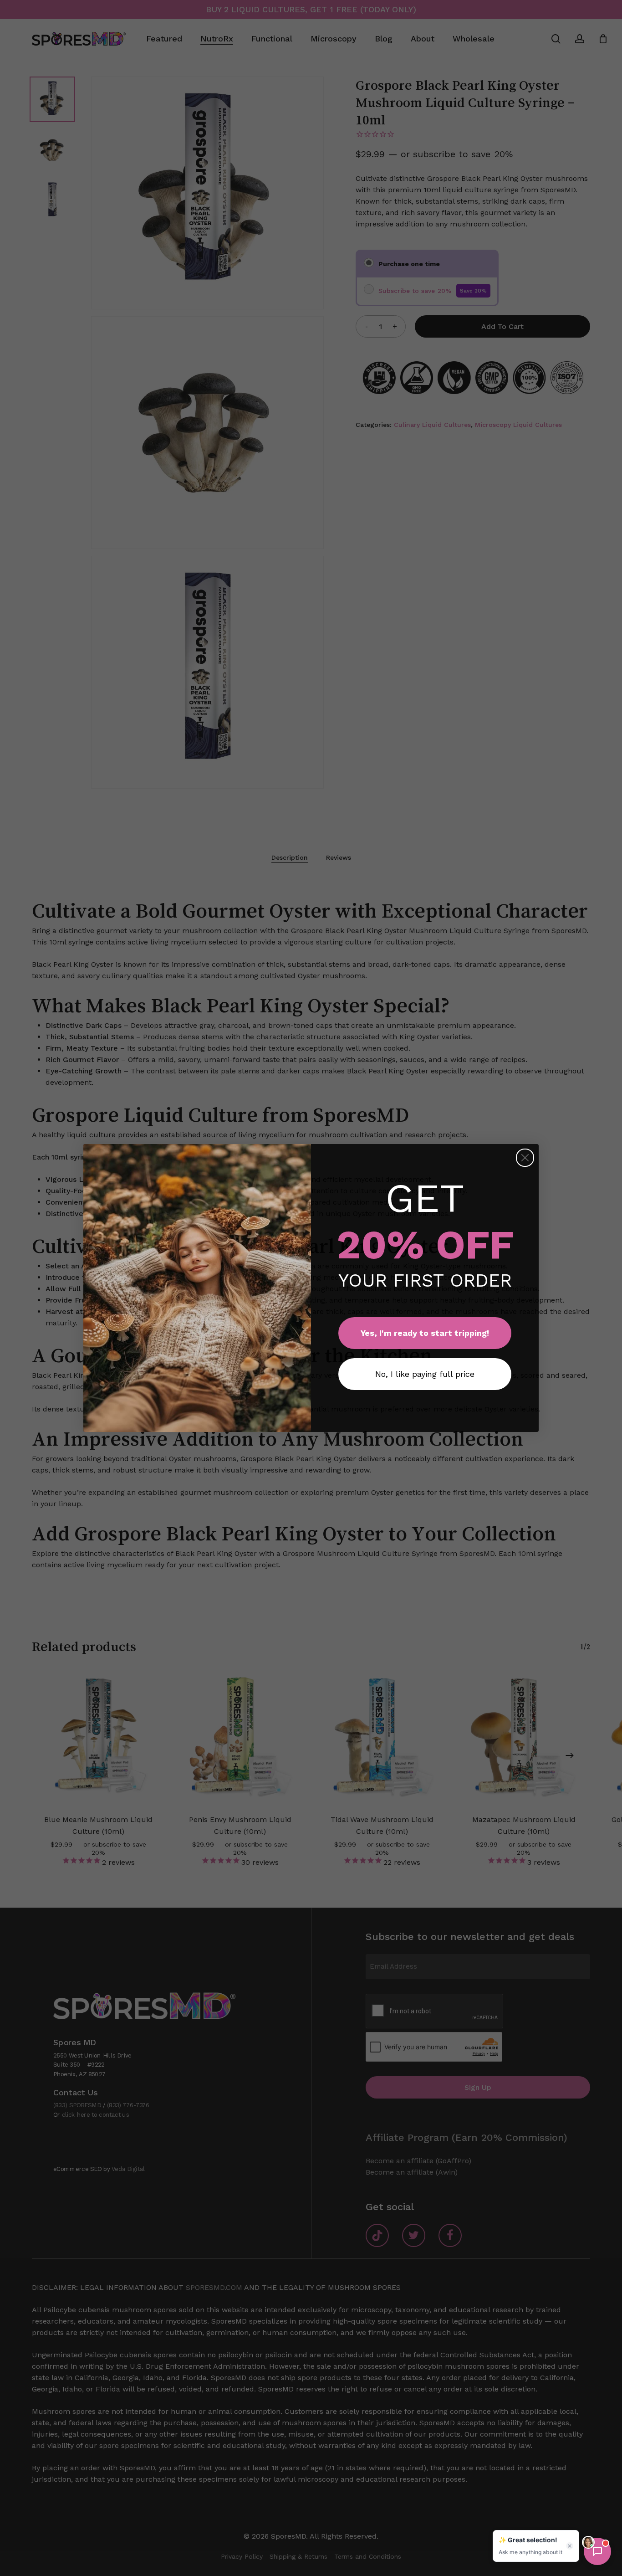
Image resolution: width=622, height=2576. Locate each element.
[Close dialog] (525, 1158)
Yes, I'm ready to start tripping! (425, 1333)
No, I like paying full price (425, 1374)
